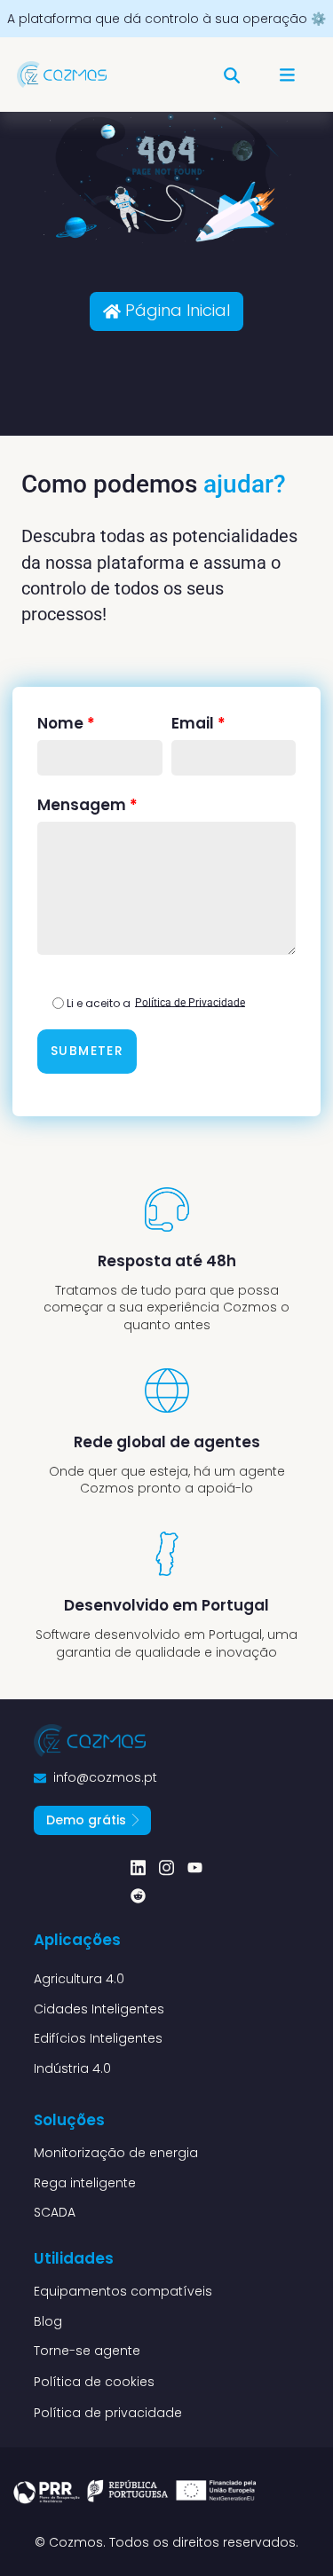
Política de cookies (94, 2382)
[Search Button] (232, 67)
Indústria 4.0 (72, 2068)
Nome (66, 723)
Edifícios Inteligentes (98, 2038)
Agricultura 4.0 (79, 1979)
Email (198, 723)
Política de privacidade (108, 2413)
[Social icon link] (138, 1867)
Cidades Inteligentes (99, 2009)
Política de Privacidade (190, 1002)
